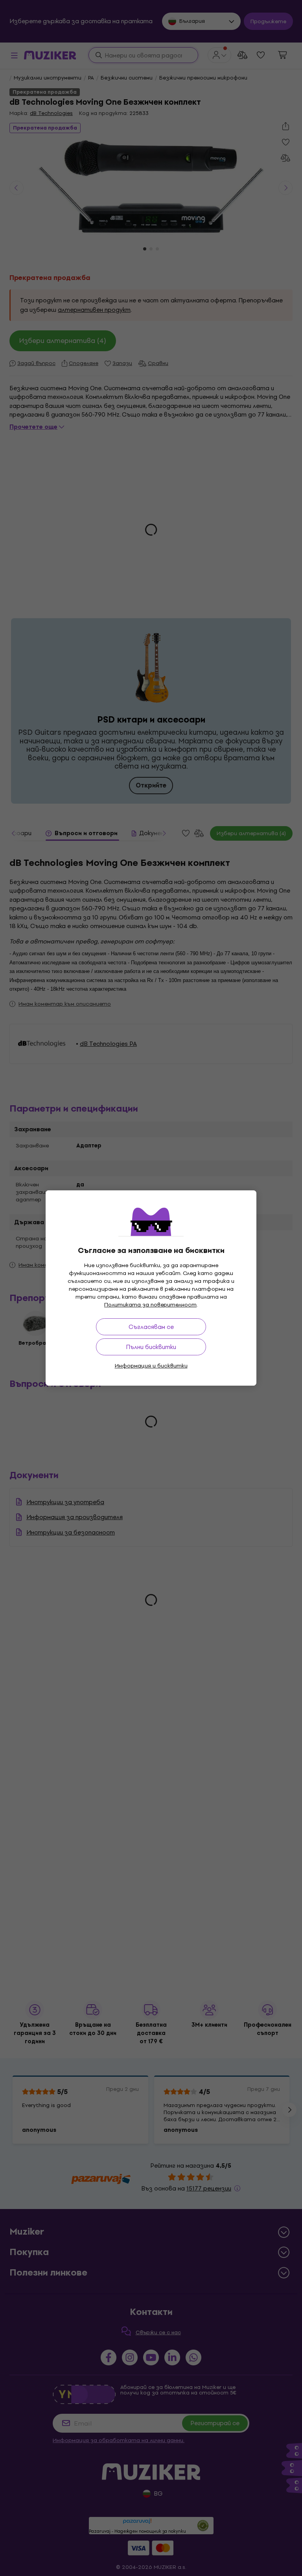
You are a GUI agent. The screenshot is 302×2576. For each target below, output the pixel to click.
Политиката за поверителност (150, 1305)
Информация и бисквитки (151, 1366)
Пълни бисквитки (151, 1347)
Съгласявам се (151, 1327)
